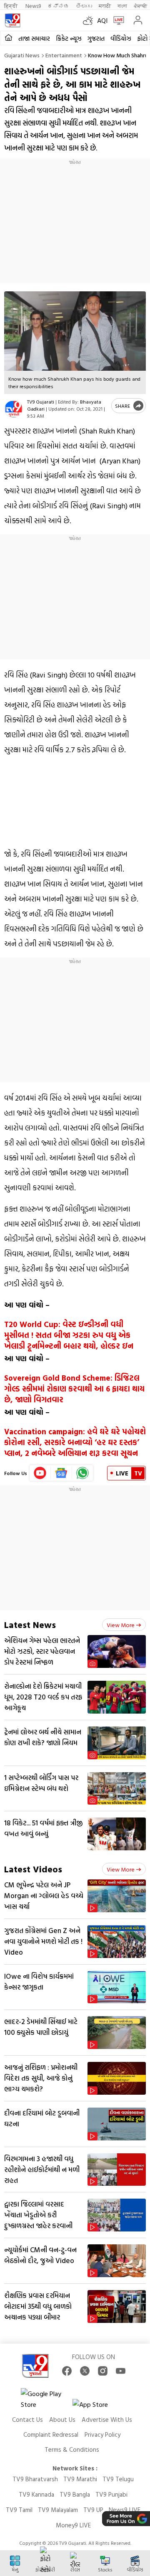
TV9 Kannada (36, 2494)
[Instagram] (103, 2371)
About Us (62, 2420)
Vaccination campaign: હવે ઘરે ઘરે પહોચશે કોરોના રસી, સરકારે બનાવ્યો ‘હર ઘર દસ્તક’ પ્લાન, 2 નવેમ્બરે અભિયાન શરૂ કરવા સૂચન (75, 1442)
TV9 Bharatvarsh (35, 2479)
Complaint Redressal (51, 2434)
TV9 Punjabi (111, 2494)
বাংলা (122, 6)
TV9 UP (93, 2510)
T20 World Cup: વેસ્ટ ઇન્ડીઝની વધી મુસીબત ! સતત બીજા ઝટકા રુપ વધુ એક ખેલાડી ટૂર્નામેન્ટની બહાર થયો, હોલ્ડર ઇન (69, 1335)
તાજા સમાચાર (34, 38)
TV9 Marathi (80, 2479)
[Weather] (90, 20)
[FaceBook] (67, 2371)
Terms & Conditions (72, 2449)
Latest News (30, 1624)
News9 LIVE (125, 2510)
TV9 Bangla (75, 2494)
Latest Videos (33, 1869)
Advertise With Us (107, 2420)
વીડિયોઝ (121, 38)
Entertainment (64, 55)
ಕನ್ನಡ (58, 6)
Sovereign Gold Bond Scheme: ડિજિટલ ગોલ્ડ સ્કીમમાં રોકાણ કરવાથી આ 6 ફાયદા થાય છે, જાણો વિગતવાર (74, 1389)
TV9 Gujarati (41, 401)
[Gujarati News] (12, 20)
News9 (33, 6)
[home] (9, 38)
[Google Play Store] (46, 2399)
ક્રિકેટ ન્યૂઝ (69, 38)
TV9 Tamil (19, 2510)
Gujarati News (22, 55)
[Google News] (61, 1473)
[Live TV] (117, 20)
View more (121, 1625)
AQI (102, 20)
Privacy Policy (102, 2434)
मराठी (105, 6)
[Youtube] (40, 1473)
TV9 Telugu (118, 2479)
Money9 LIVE (73, 2525)
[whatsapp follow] (82, 1473)
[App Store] (97, 2407)
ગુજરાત (96, 38)
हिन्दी (11, 6)
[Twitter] (85, 2371)
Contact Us (27, 2420)
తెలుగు (84, 6)
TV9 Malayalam (58, 2510)
